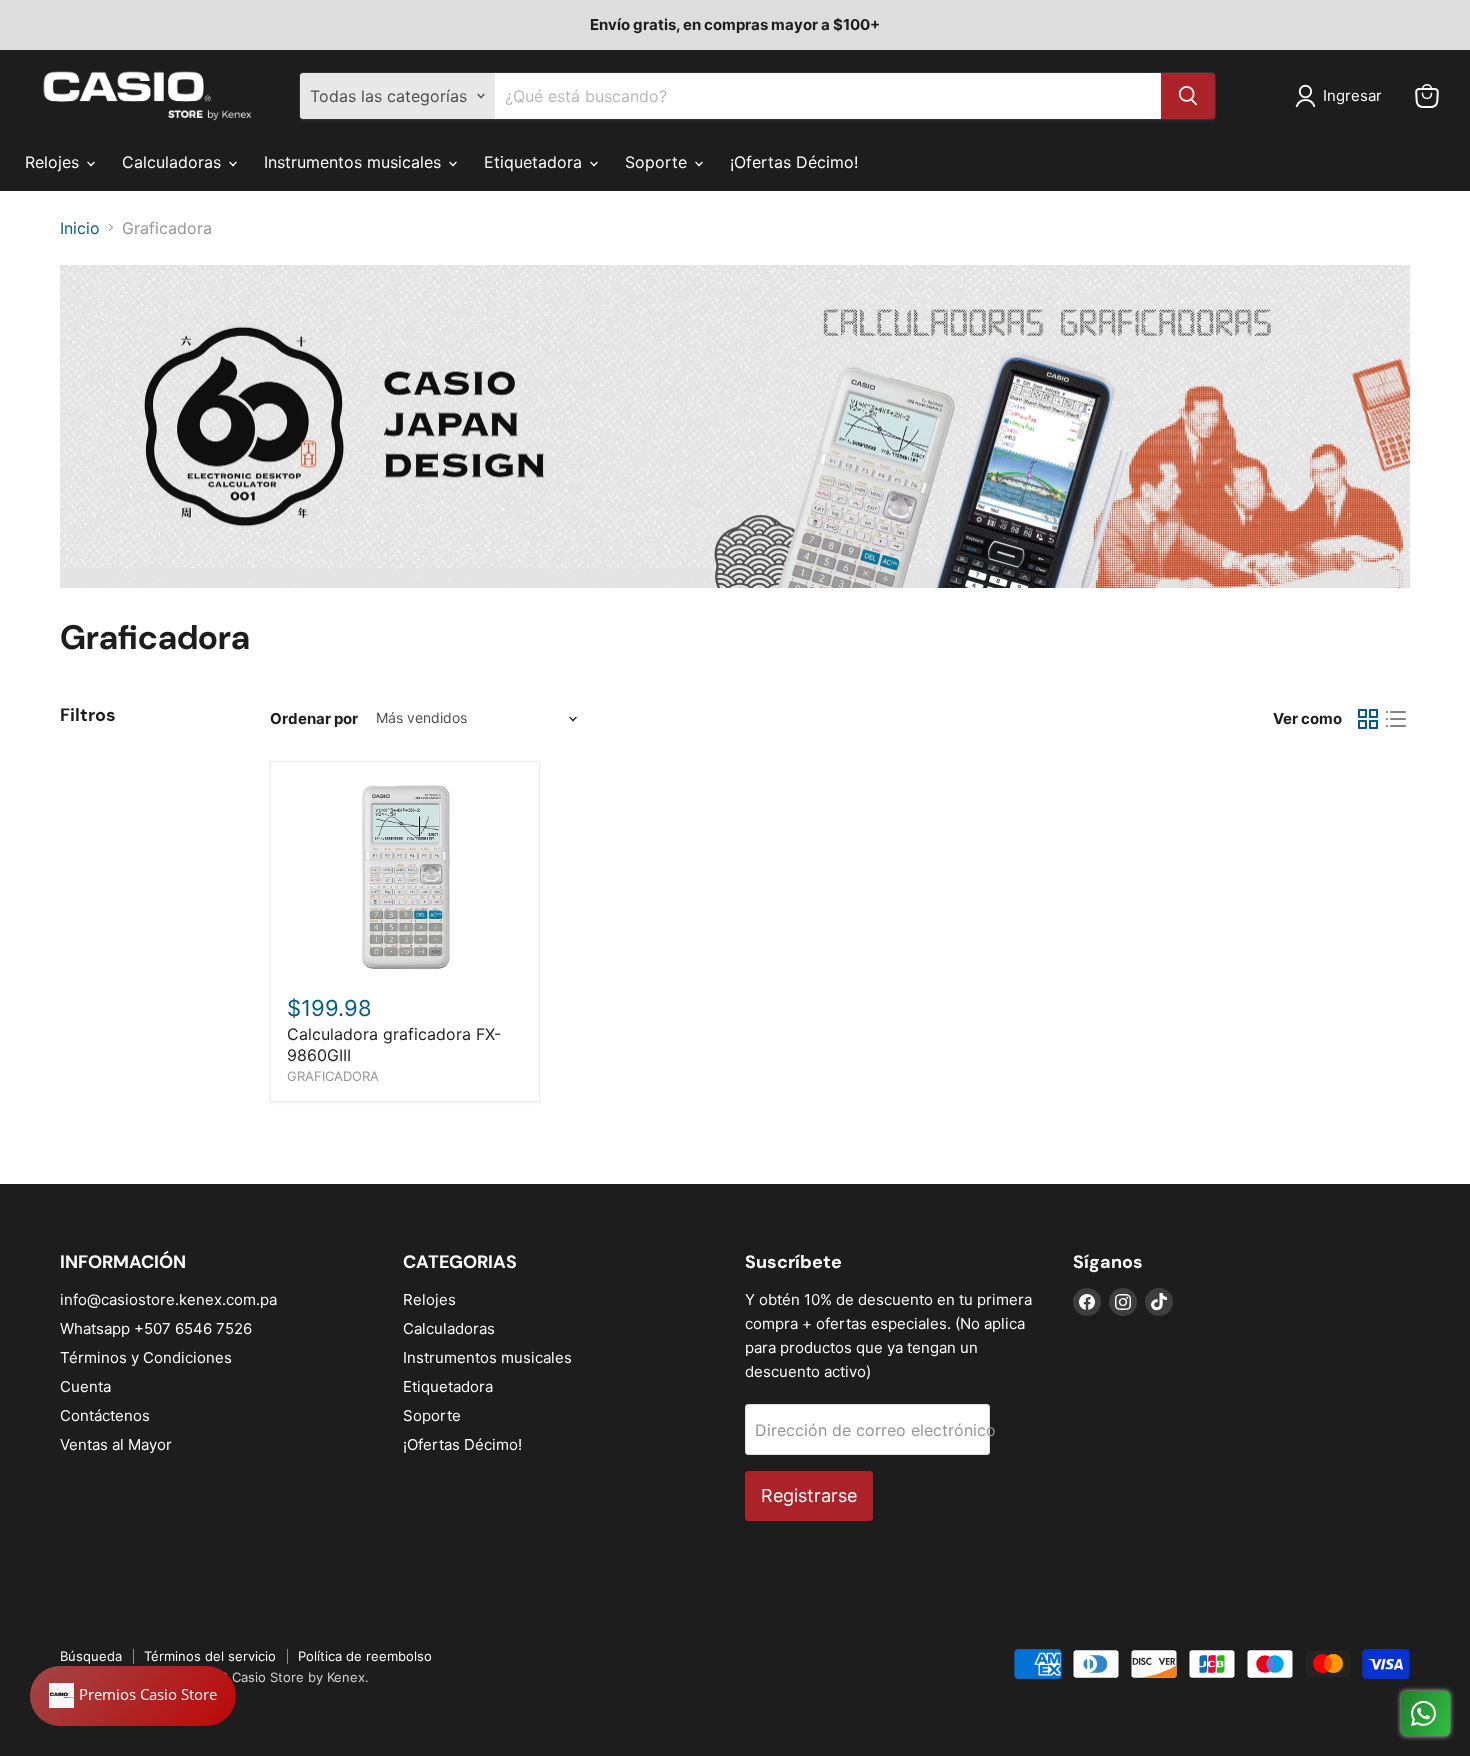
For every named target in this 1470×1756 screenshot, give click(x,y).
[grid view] (1368, 719)
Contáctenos (105, 1415)
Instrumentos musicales (355, 162)
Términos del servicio (210, 1656)
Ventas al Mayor (116, 1444)
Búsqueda (91, 1656)
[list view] (1396, 719)
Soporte (658, 162)
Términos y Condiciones (146, 1357)
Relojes (54, 162)
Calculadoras (174, 162)
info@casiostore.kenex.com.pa (168, 1299)
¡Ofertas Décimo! (794, 162)
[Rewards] (133, 1696)
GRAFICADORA (333, 1076)
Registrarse (809, 1495)
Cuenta (85, 1386)
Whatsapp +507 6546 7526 (156, 1328)
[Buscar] (1188, 96)
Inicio (80, 228)
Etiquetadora (535, 162)
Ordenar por (314, 718)
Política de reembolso (365, 1656)
